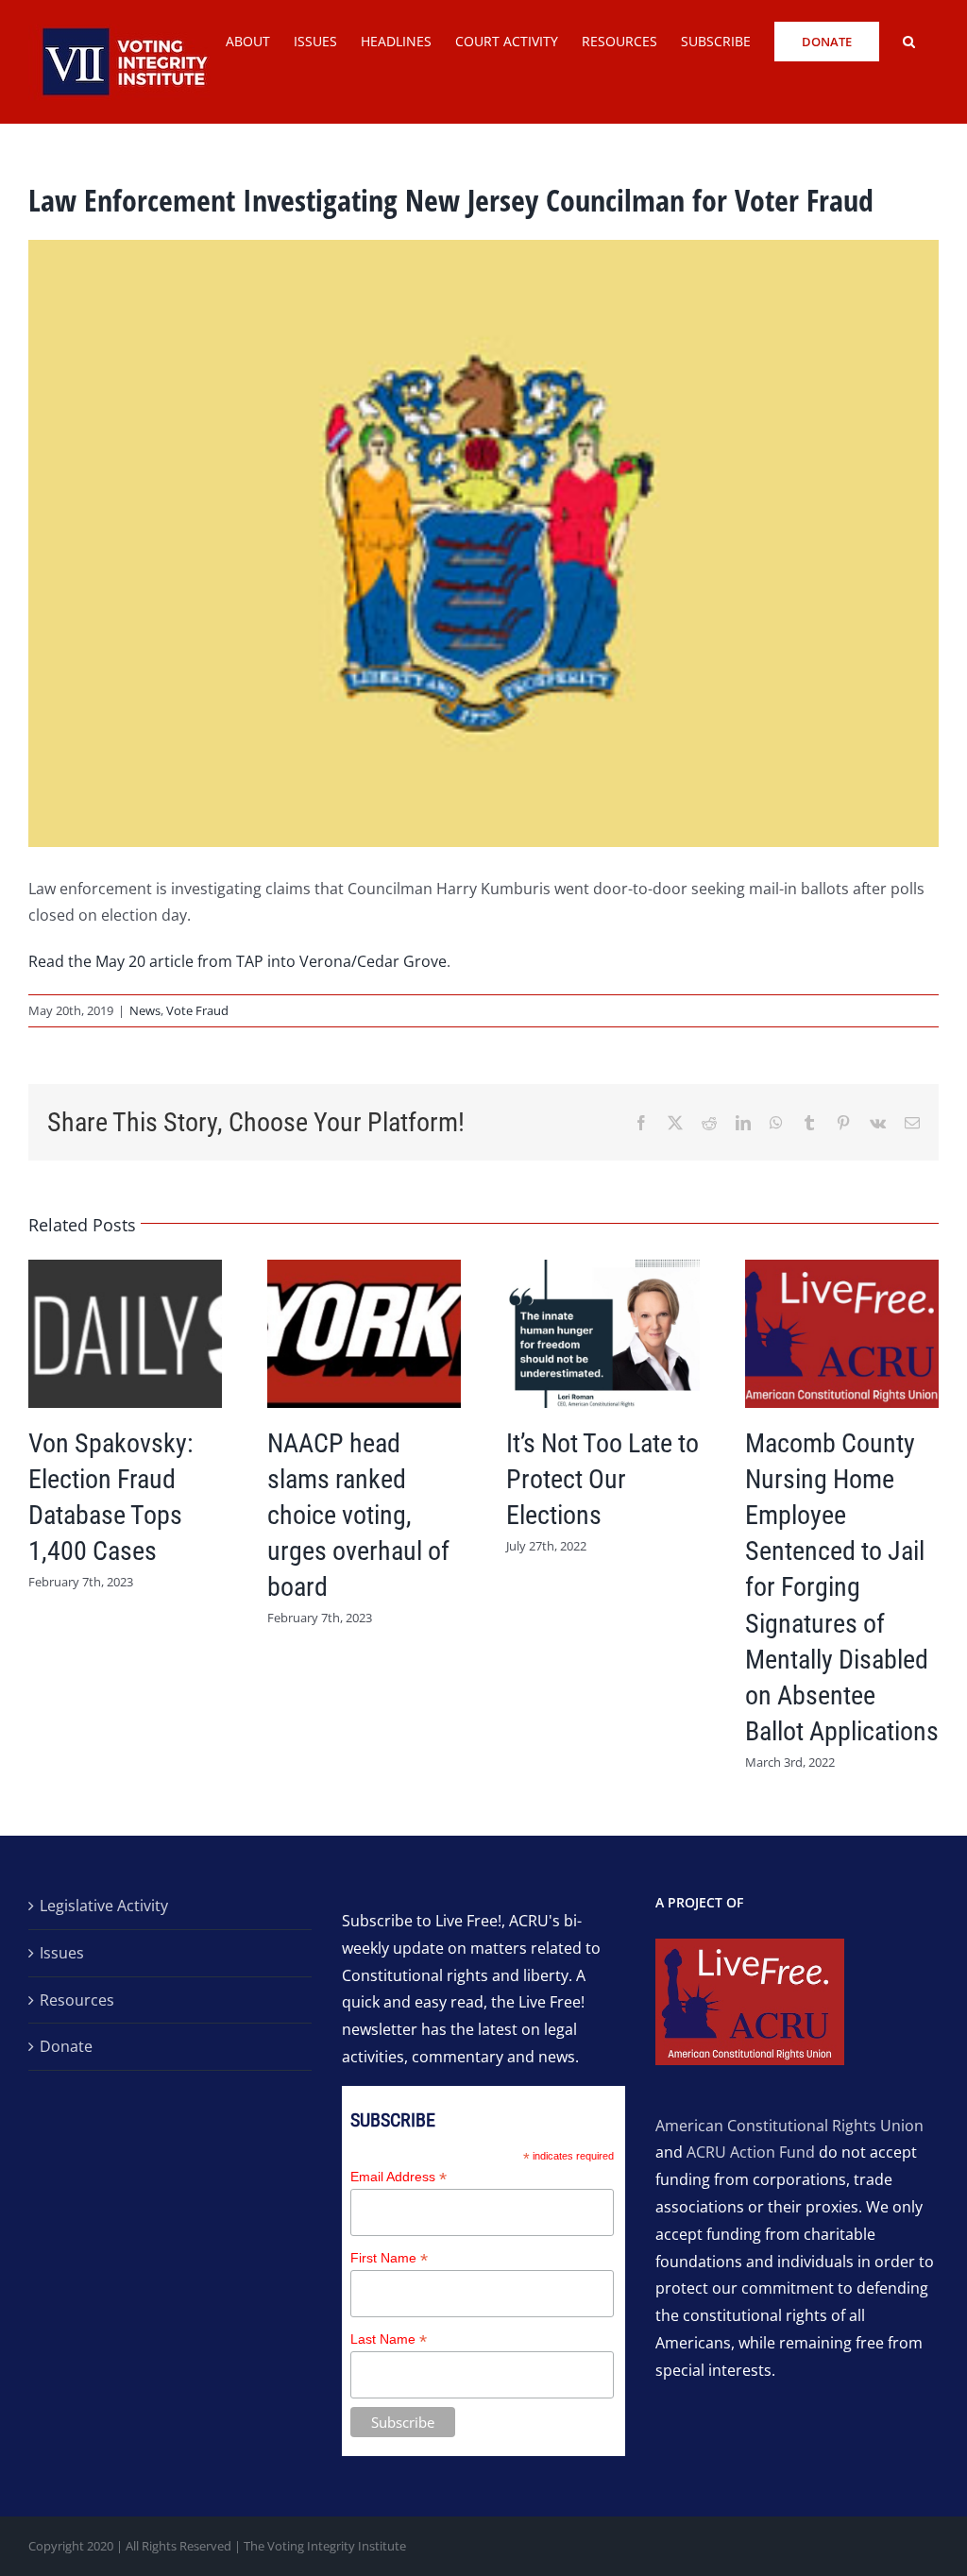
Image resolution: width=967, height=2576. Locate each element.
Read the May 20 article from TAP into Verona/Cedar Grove (238, 961)
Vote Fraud (197, 1010)
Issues (62, 1953)
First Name (389, 2258)
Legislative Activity (104, 1906)
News (145, 1010)
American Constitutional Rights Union (789, 2126)
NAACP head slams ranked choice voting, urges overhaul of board (358, 1515)
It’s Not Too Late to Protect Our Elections (602, 1479)
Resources (77, 2000)
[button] (909, 40)
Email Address (399, 2177)
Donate (66, 2046)
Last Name (389, 2339)
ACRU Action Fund (751, 2152)
